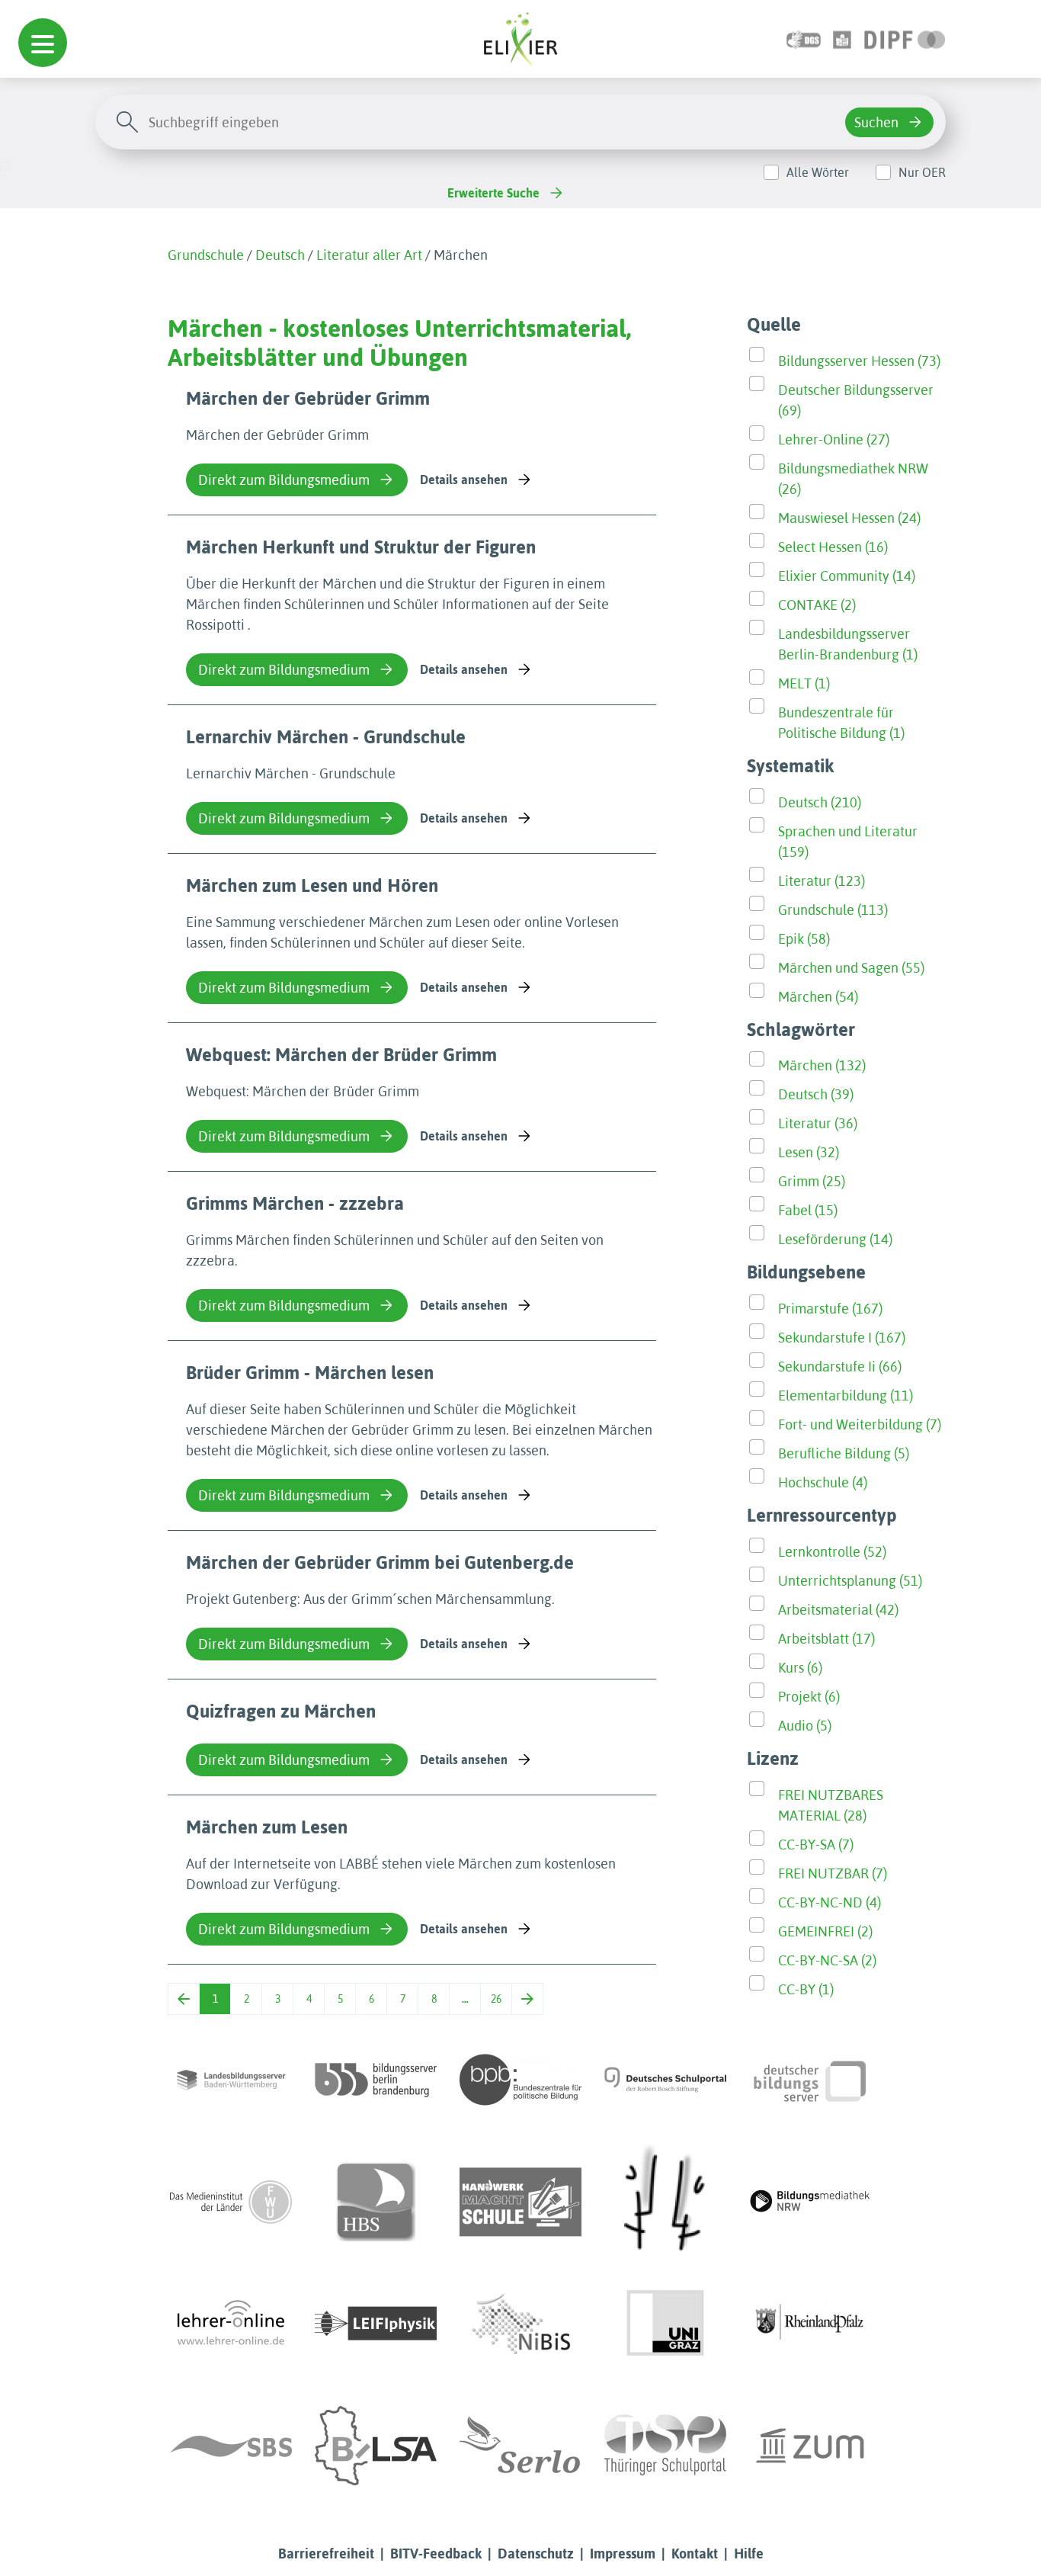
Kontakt (695, 2554)
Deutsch (280, 255)
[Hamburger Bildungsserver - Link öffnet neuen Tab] (376, 2202)
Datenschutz (536, 2554)
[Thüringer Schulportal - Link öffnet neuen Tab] (665, 2446)
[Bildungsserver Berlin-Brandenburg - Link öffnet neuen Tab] (376, 2080)
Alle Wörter (818, 172)
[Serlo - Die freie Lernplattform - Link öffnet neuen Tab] (520, 2446)
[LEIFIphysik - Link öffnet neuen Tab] (376, 2324)
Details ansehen (464, 480)
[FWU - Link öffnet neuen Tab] (231, 2202)
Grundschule (206, 255)
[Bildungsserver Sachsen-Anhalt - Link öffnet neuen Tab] (376, 2446)
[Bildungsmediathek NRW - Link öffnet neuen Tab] (810, 2202)
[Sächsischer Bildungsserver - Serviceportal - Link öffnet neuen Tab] (231, 2446)
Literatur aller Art (369, 255)
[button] (43, 43)
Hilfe (749, 2554)
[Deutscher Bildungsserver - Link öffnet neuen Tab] (810, 2080)
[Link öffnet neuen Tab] (905, 38)
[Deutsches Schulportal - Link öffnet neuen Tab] (665, 2080)
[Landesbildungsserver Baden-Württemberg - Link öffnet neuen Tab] (231, 2080)
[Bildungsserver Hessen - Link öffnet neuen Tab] (665, 2202)
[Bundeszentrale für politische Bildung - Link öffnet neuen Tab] (520, 2080)
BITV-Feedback (436, 2554)
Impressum (623, 2554)
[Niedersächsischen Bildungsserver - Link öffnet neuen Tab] (520, 2324)
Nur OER (922, 172)
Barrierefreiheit (326, 2554)
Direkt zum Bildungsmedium (284, 480)
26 (496, 1999)
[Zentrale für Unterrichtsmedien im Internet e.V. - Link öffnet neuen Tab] (810, 2446)
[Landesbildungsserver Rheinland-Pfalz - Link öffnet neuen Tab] (810, 2324)
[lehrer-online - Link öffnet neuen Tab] (231, 2324)
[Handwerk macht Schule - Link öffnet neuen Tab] (520, 2202)
